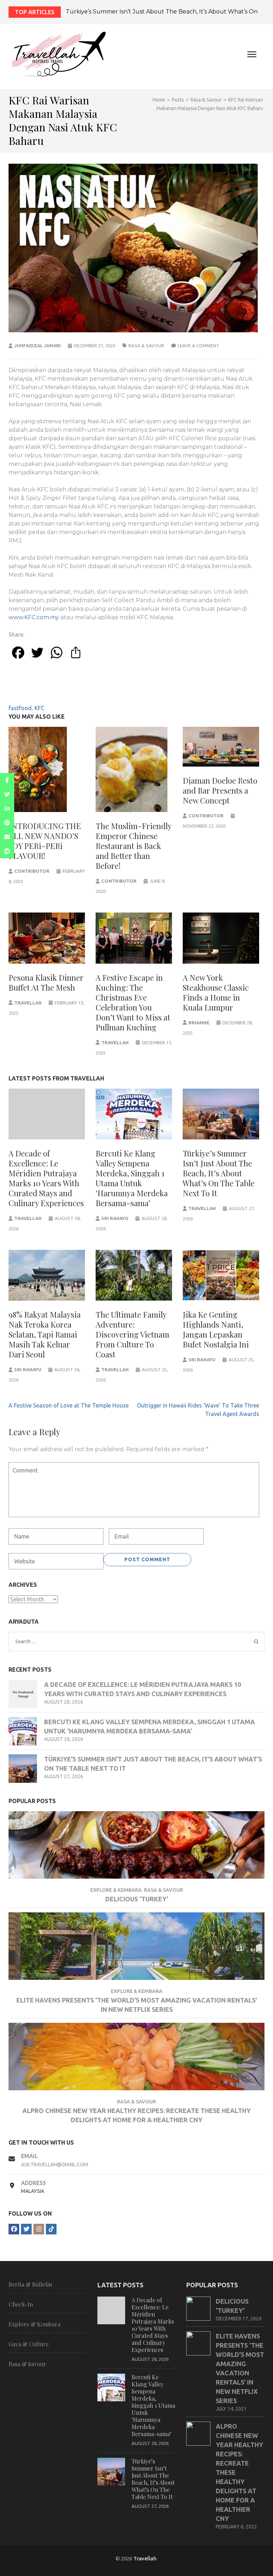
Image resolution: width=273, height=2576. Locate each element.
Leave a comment (199, 345)
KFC (39, 708)
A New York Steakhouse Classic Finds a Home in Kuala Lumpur (216, 992)
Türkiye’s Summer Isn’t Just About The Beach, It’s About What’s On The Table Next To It (219, 1173)
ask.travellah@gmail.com (55, 2164)
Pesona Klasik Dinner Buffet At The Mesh (46, 982)
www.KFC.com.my (34, 617)
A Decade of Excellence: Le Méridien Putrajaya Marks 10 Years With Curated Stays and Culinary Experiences (46, 1178)
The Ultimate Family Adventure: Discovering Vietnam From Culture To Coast (132, 1334)
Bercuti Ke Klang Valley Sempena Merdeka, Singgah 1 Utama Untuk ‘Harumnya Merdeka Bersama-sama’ (132, 1178)
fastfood (20, 708)
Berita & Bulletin (30, 2284)
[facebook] (14, 2229)
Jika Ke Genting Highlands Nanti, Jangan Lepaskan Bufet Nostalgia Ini (216, 1329)
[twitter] (26, 2229)
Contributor (32, 871)
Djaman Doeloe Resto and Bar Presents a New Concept (220, 790)
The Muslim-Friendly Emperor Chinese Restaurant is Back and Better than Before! (133, 846)
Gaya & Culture (29, 2344)
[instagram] (39, 2229)
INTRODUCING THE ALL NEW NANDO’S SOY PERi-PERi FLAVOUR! (45, 841)
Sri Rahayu (115, 1218)
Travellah (28, 1003)
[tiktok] (51, 2229)
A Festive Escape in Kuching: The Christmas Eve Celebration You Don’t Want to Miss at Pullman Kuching (133, 1002)
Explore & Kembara (116, 1890)
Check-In (21, 2304)
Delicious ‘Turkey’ (137, 1899)
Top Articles (35, 12)
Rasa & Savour (146, 345)
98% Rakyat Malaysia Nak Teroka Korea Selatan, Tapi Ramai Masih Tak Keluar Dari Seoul (45, 1334)
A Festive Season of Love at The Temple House (69, 1405)
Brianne (199, 1023)
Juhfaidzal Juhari (38, 345)
